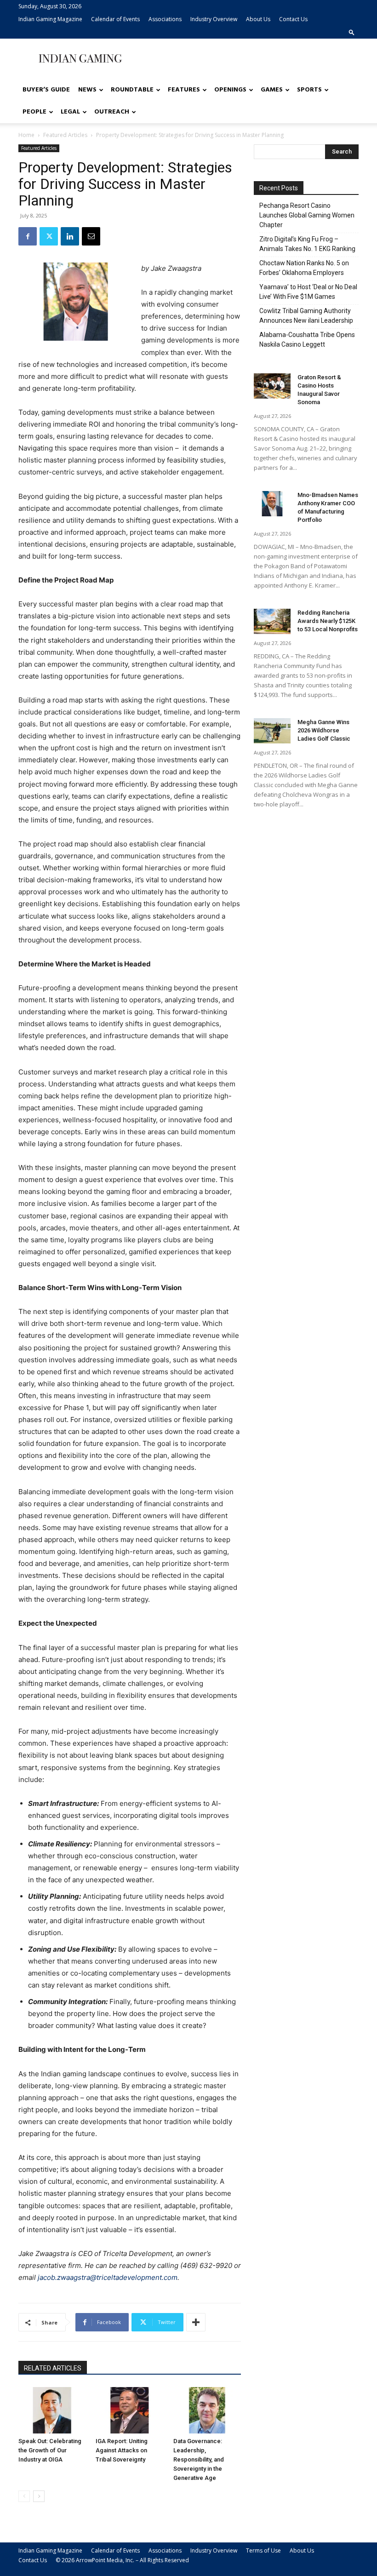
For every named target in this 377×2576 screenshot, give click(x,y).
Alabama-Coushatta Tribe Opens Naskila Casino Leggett (307, 340)
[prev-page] (24, 2496)
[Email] (91, 236)
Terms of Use (263, 2550)
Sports (309, 90)
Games (272, 90)
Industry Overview (214, 19)
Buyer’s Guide (46, 90)
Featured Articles (65, 135)
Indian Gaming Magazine (50, 19)
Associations (165, 19)
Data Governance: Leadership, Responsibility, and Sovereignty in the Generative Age (199, 2459)
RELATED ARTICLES (53, 2368)
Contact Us (293, 19)
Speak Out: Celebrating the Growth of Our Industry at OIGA (50, 2450)
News (87, 90)
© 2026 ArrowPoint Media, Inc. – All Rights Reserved (122, 2560)
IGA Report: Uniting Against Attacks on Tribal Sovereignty (122, 2450)
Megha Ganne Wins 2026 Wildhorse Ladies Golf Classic (324, 730)
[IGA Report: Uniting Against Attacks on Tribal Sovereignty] (129, 2410)
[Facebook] (28, 236)
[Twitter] (49, 236)
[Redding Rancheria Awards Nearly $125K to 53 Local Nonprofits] (272, 621)
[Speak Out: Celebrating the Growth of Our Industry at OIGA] (52, 2410)
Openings (230, 90)
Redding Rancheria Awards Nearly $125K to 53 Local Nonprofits (328, 621)
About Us (258, 19)
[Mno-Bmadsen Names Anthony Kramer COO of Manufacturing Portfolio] (272, 504)
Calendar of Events (115, 19)
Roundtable (132, 90)
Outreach (112, 112)
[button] (352, 32)
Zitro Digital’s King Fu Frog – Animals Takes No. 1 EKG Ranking (307, 244)
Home (26, 135)
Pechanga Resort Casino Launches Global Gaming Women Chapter (307, 215)
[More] (196, 2322)
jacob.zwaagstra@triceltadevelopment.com (108, 2277)
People (34, 112)
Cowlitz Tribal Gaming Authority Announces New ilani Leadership (306, 316)
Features (184, 90)
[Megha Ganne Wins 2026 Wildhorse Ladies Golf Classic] (272, 731)
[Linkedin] (70, 236)
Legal (70, 112)
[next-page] (39, 2496)
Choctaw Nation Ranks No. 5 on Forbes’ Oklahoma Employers (304, 268)
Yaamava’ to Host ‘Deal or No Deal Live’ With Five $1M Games (308, 292)
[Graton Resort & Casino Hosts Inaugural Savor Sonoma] (272, 386)
